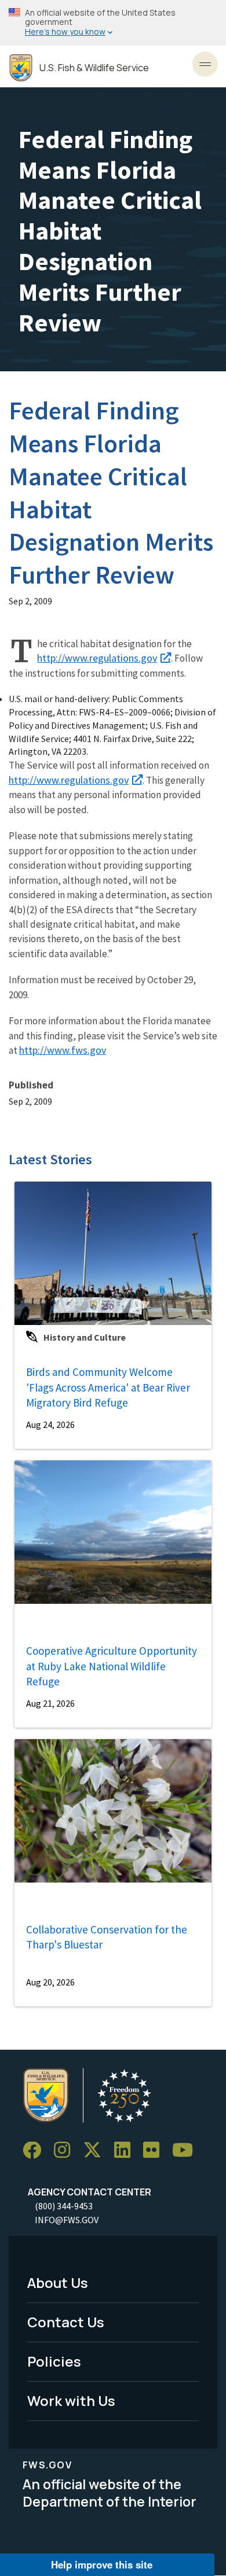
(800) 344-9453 (64, 2206)
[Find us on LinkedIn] (126, 2151)
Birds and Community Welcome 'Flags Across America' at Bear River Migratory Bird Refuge (108, 1387)
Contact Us (66, 2322)
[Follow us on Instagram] (66, 2151)
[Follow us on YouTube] (187, 2151)
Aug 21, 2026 (50, 1703)
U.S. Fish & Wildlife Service (94, 68)
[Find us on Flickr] (155, 2151)
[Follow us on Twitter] (96, 2151)
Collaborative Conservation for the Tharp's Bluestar (107, 1937)
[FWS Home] (21, 68)
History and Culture (85, 1337)
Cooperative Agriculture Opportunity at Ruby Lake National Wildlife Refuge (112, 1666)
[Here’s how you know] (113, 23)
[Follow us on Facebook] (36, 2151)
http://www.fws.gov (63, 1050)
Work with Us (71, 2400)
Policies (54, 2361)
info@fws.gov (67, 2220)
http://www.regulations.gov (97, 658)
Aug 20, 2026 (50, 1982)
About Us (58, 2282)
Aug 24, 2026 (50, 1424)
